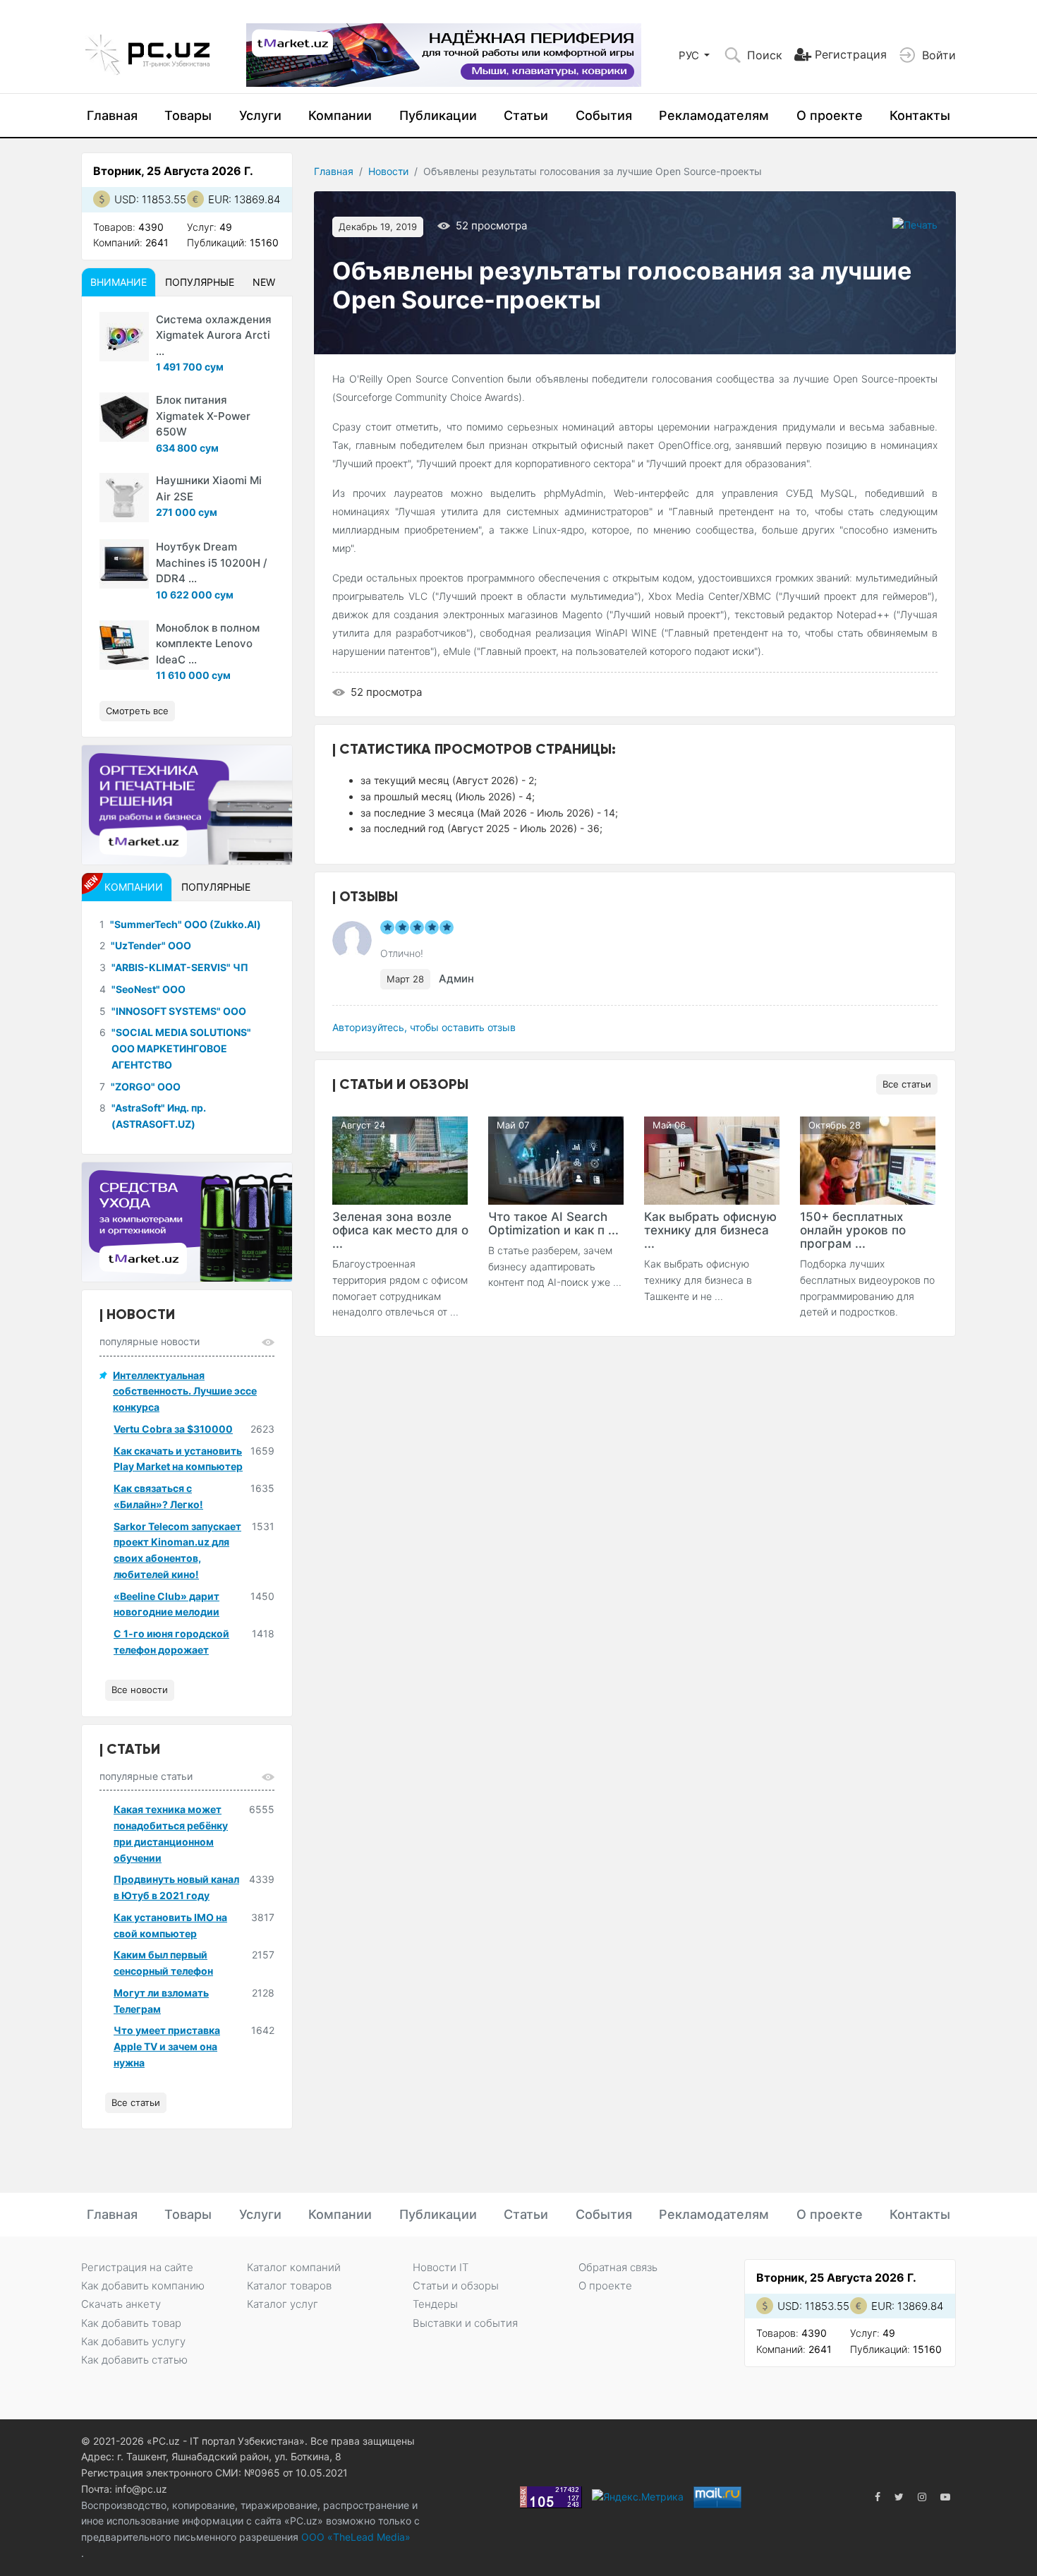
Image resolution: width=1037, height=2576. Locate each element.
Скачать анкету (121, 2304)
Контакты (920, 115)
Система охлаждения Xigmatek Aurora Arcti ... (214, 335)
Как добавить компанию (143, 2286)
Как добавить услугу (133, 2341)
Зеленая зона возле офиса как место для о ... (400, 1230)
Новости (388, 171)
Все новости (140, 1690)
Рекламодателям (714, 115)
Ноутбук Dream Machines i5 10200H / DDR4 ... (212, 562)
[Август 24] (400, 1159)
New (264, 282)
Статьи (526, 115)
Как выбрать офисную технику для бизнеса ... (710, 1230)
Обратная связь (618, 2267)
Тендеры (435, 2304)
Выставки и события (465, 2323)
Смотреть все (137, 711)
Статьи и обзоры (456, 2286)
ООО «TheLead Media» (354, 2537)
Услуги (260, 115)
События (604, 115)
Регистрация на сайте (137, 2267)
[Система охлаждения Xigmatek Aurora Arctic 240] (124, 337)
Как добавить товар (131, 2323)
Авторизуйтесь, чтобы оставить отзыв (424, 1027)
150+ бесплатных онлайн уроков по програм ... (853, 1230)
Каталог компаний (294, 2267)
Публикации (438, 115)
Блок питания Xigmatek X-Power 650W (203, 416)
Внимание (119, 282)
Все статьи (907, 1084)
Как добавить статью (134, 2360)
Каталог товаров (289, 2286)
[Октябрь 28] (868, 1159)
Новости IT (441, 2267)
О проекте (830, 115)
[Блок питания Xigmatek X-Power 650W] (124, 417)
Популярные (200, 282)
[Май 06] (712, 1159)
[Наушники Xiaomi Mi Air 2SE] (124, 498)
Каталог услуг (283, 2304)
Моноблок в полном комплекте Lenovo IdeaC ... (208, 644)
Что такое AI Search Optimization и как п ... (553, 1223)
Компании (340, 115)
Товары (188, 115)
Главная (112, 115)
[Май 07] (556, 1159)
